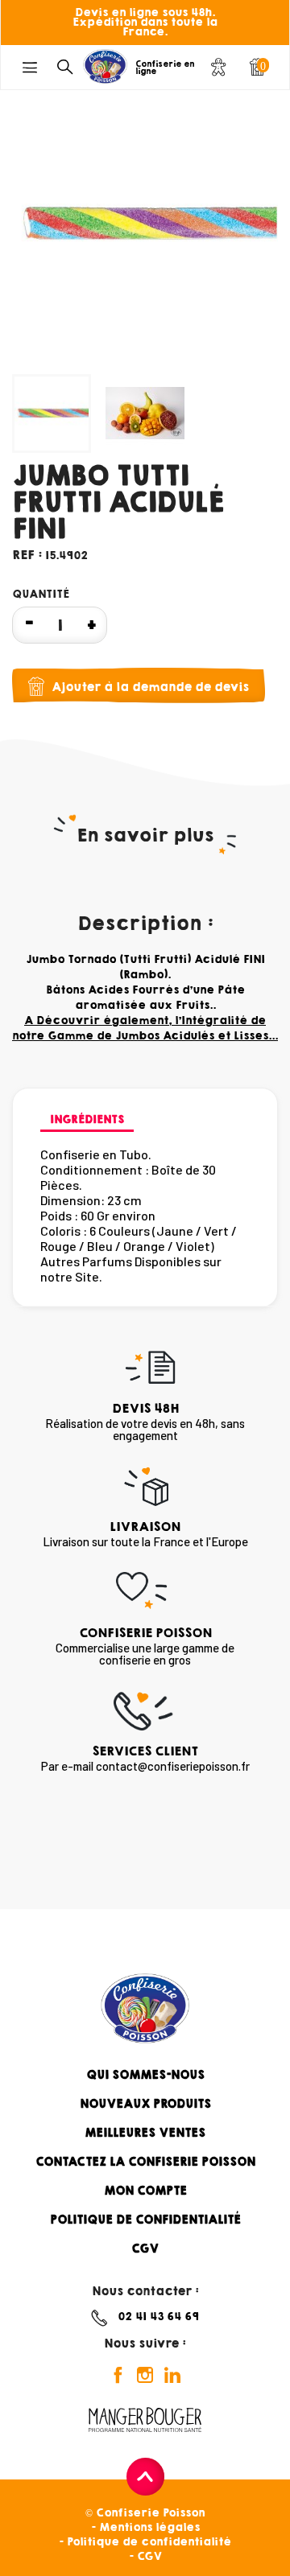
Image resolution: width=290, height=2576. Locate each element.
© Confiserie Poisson (145, 2513)
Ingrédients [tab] (87, 1119)
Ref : (27, 555)
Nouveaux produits (145, 2104)
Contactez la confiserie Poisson (145, 2162)
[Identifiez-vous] (218, 70)
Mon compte (145, 2191)
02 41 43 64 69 (158, 2317)
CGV (145, 2249)
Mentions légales (149, 2527)
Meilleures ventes (145, 2133)
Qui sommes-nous (145, 2075)
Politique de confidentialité (145, 2220)
